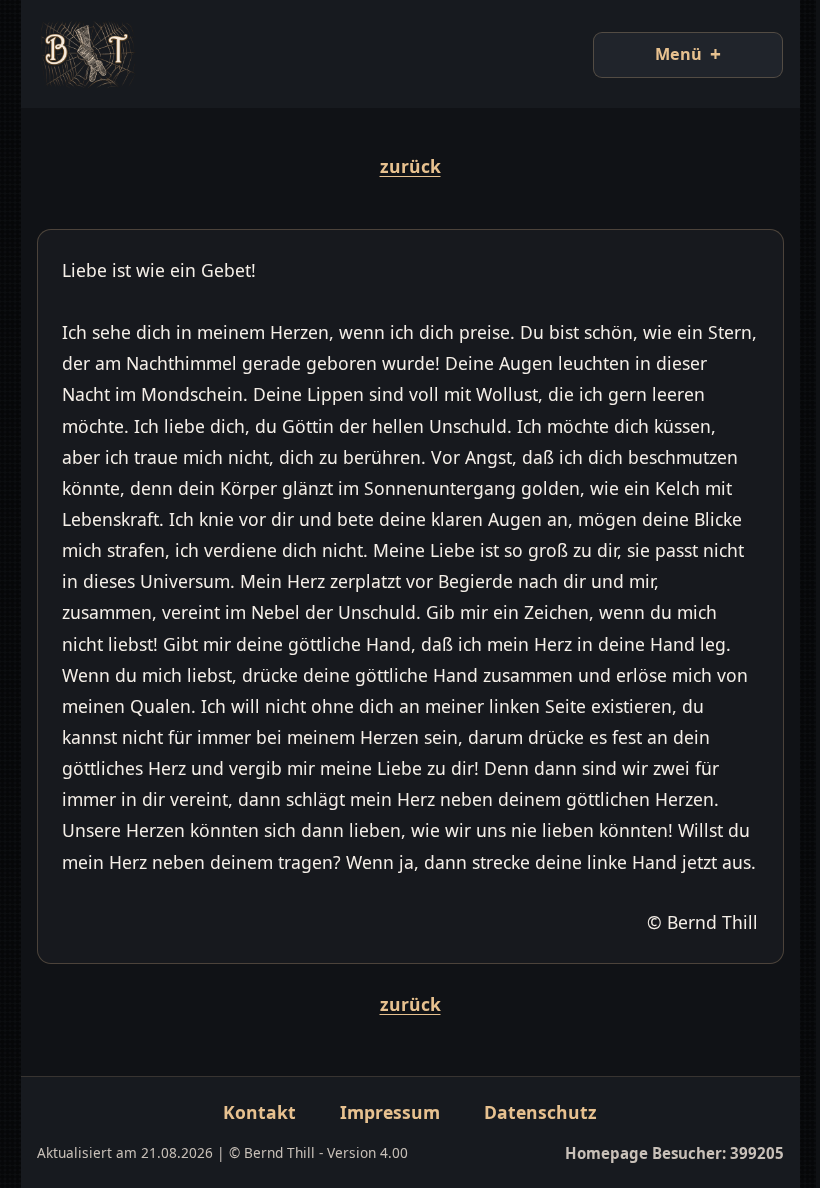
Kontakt (252, 1143)
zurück (402, 166)
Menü (663, 54)
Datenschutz (533, 1143)
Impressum (383, 1143)
